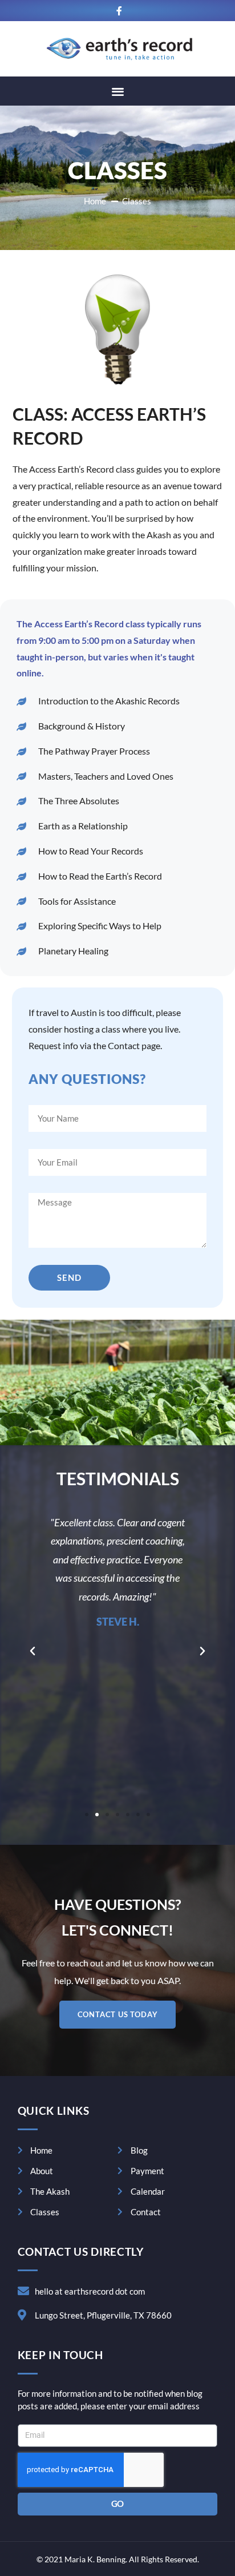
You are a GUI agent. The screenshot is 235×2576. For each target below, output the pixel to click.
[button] (118, 91)
